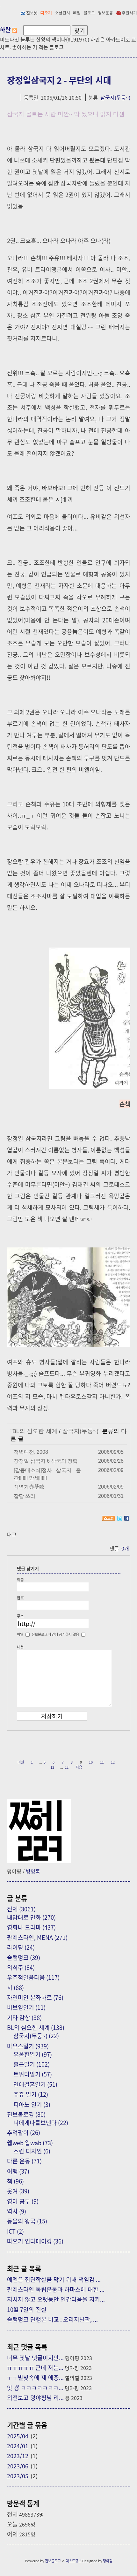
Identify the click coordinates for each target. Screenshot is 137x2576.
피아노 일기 (32, 2104)
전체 (21, 1909)
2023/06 (18, 2466)
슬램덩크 (24, 1957)
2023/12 (18, 2456)
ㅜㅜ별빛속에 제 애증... (35, 2377)
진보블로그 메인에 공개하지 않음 (55, 1634)
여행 (18, 2171)
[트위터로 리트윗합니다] (120, 1518)
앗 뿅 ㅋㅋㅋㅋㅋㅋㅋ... (35, 2388)
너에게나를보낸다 (41, 2123)
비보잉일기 (26, 2007)
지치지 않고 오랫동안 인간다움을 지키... (56, 2299)
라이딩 (21, 1947)
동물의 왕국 (27, 2221)
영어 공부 (23, 2201)
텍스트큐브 (74, 2561)
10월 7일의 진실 (27, 2309)
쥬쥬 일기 (31, 2094)
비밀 (20, 1634)
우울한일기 (33, 2054)
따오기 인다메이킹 (35, 2241)
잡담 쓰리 (25, 1496)
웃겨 (18, 2191)
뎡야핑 (108, 2561)
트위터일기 (33, 2074)
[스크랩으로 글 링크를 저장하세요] (109, 1518)
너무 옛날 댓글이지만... (35, 2358)
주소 (20, 1616)
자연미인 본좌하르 (35, 1997)
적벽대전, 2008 (31, 1452)
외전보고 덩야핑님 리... (35, 2397)
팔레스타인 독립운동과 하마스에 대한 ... (56, 2289)
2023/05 (18, 2476)
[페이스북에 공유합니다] (127, 1518)
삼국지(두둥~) (115, 97)
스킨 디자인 (32, 2151)
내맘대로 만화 (31, 1917)
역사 (17, 2211)
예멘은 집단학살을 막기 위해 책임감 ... (54, 2279)
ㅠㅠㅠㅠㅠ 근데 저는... (35, 2367)
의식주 (21, 1967)
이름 (20, 1579)
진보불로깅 (26, 2114)
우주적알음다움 (33, 1977)
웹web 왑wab (30, 2143)
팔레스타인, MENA (37, 1937)
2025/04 (18, 2436)
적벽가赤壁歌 (29, 1487)
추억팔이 (24, 2132)
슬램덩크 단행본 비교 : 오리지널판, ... (52, 2319)
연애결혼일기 (35, 2084)
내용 (20, 1647)
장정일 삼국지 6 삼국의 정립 (46, 1461)
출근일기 (32, 2064)
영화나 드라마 (31, 1927)
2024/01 (18, 2446)
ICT (15, 2231)
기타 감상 (24, 2017)
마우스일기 (28, 2046)
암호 (20, 1598)
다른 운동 (24, 2161)
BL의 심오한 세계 (35, 1431)
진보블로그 (53, 2561)
